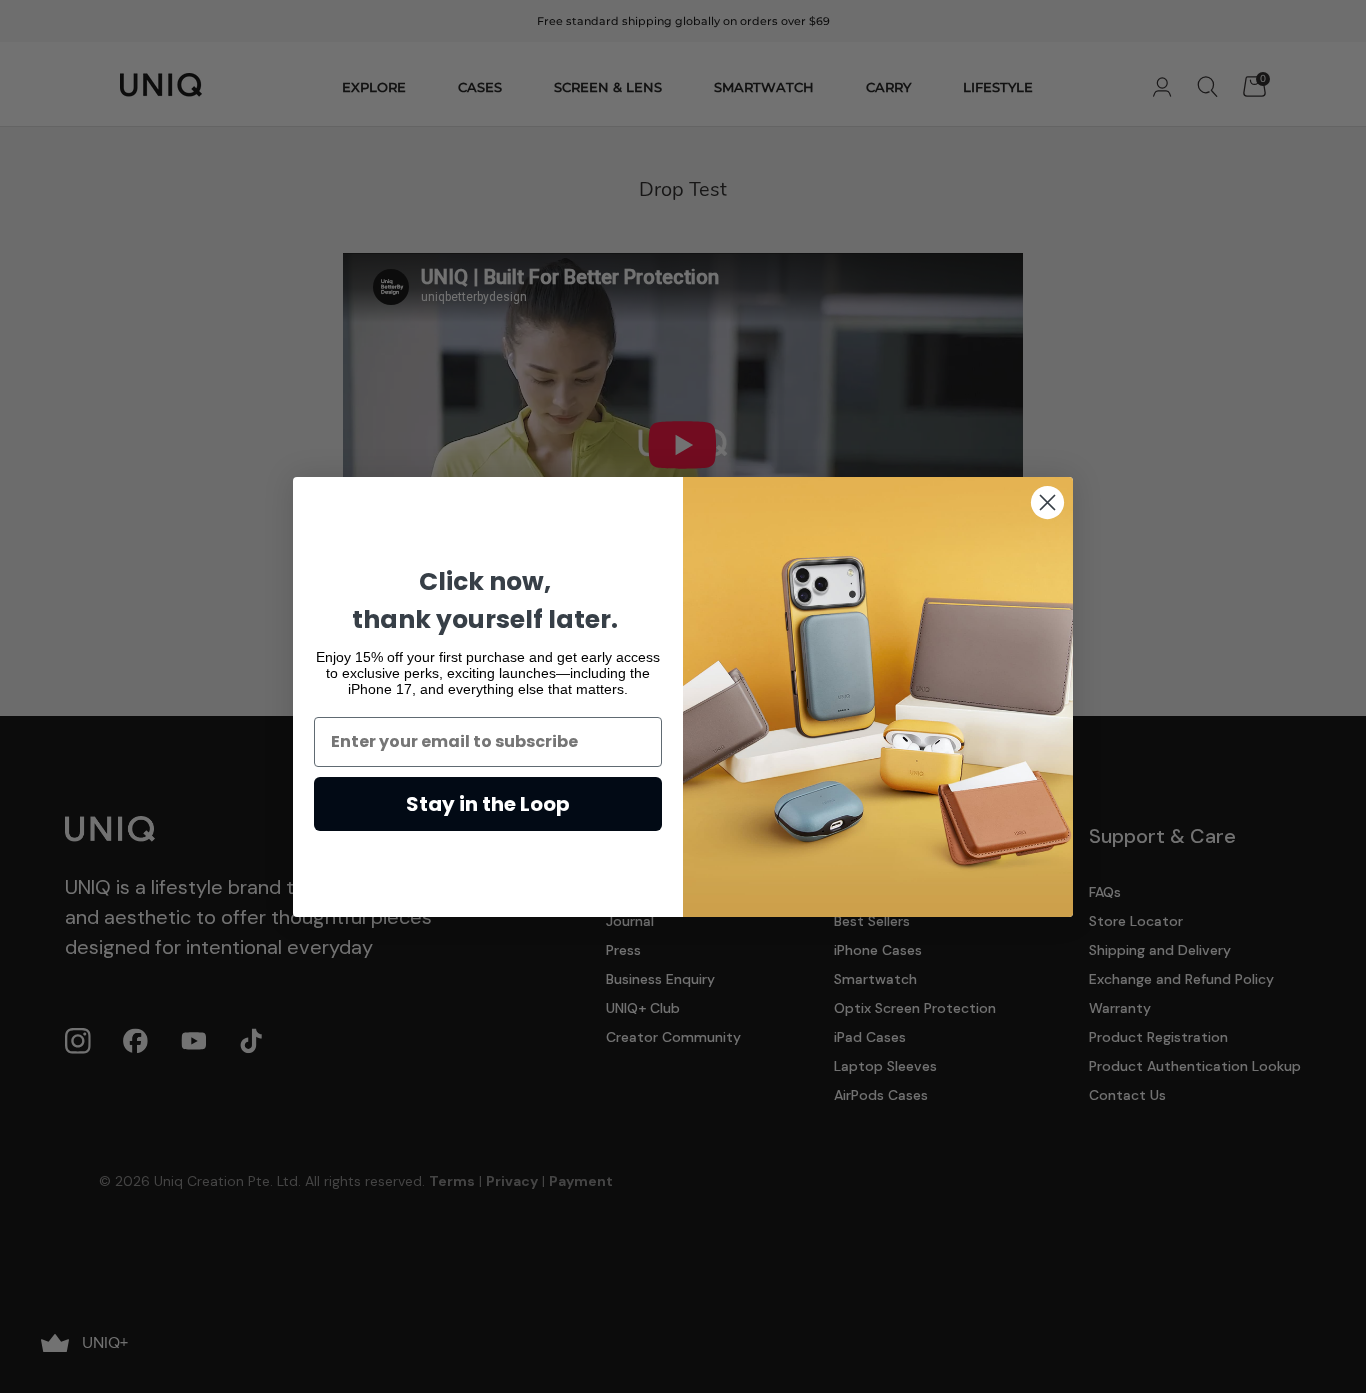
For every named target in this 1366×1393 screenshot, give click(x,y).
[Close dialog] (1047, 502)
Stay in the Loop (488, 804)
